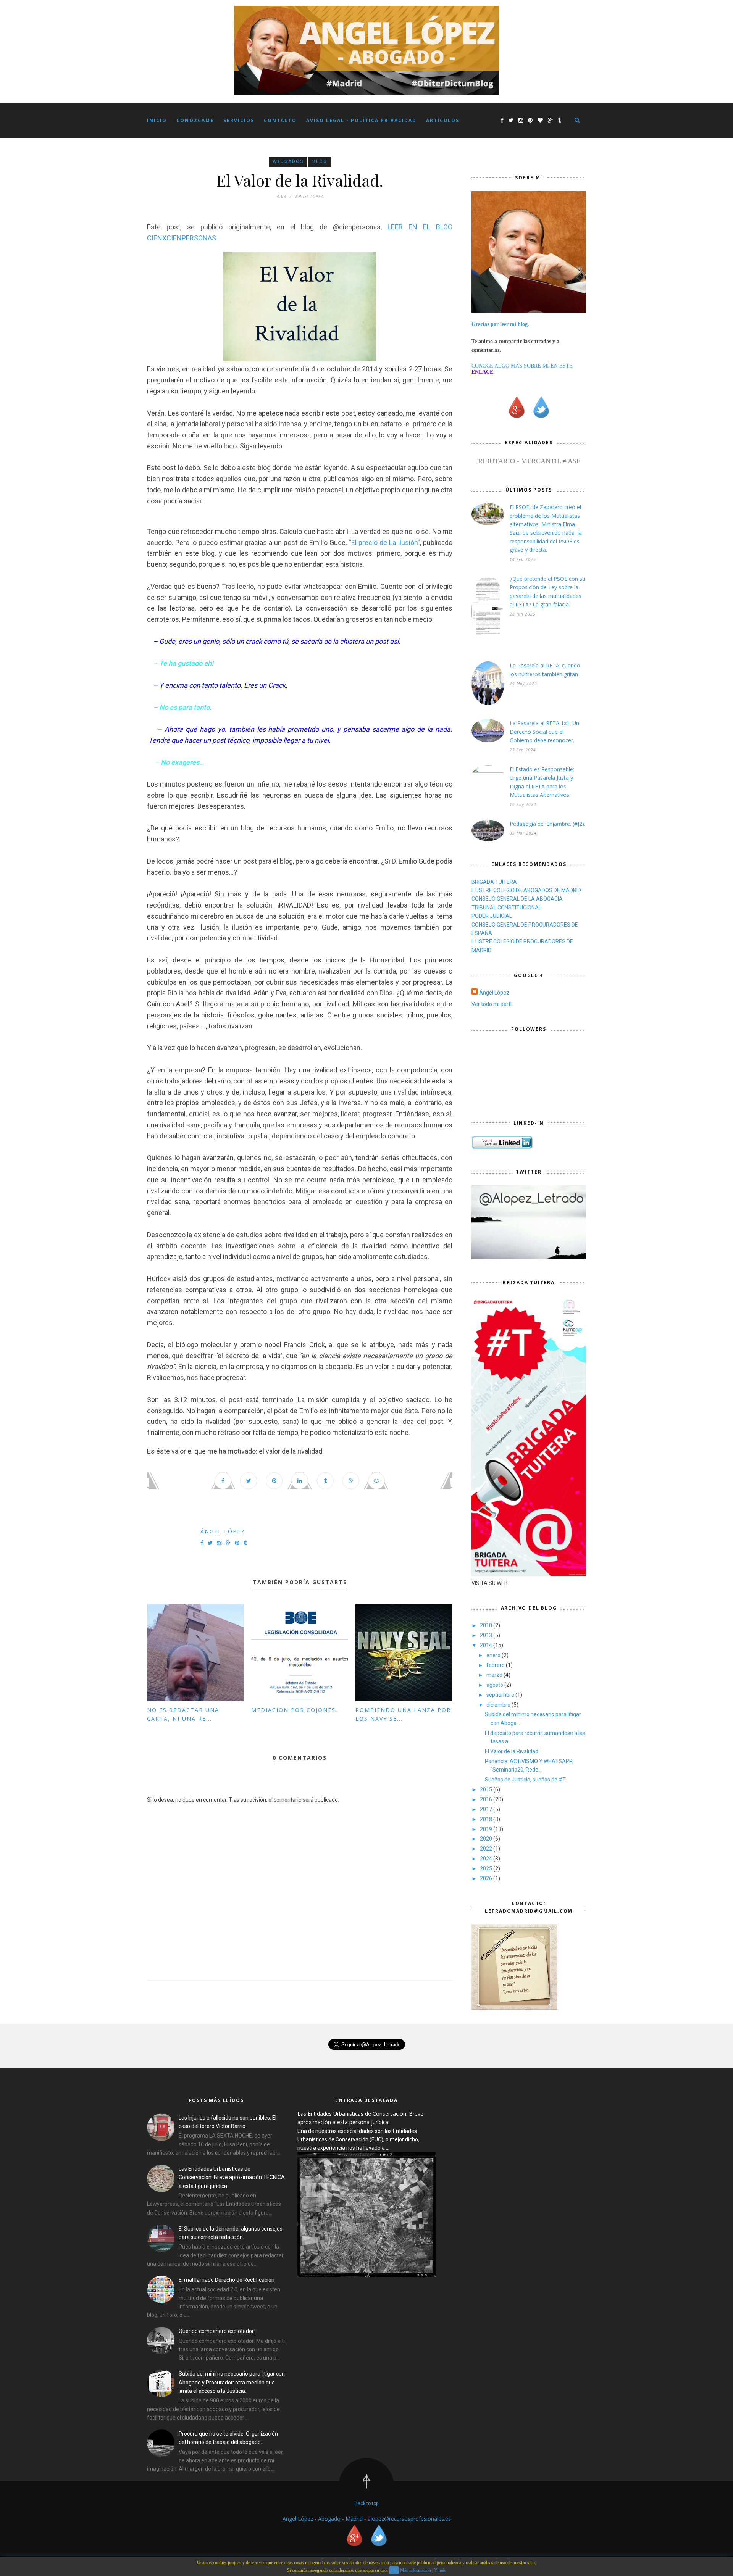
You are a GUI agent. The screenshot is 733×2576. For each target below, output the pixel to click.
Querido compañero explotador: (217, 2331)
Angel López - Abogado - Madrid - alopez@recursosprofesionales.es (367, 2519)
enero (494, 1655)
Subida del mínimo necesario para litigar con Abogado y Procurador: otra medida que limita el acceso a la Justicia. (232, 2382)
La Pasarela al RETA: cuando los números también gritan (545, 670)
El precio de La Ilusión (384, 542)
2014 (487, 1645)
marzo (495, 1675)
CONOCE (482, 366)
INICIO (157, 120)
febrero (496, 1665)
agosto (495, 1685)
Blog (320, 161)
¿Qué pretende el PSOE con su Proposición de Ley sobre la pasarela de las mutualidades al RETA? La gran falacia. (547, 592)
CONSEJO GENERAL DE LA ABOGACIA (517, 899)
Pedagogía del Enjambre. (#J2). (547, 824)
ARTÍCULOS (443, 120)
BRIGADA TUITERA (494, 882)
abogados (288, 161)
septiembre (501, 1695)
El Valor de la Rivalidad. (512, 1751)
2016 (487, 1799)
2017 (487, 1809)
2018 (487, 1819)
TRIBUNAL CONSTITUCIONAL (506, 908)
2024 (487, 1859)
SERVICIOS (239, 120)
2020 (487, 1839)
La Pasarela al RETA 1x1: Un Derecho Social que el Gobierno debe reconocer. (544, 732)
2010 (487, 1625)
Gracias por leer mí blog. (500, 324)
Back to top (366, 2503)
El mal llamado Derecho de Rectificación (227, 2280)
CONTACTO (280, 120)
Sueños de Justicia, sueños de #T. (526, 1780)
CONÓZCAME (195, 120)
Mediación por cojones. (294, 1710)
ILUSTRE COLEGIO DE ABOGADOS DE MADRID (526, 890)
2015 (487, 1789)
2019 (487, 1829)
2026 (487, 1878)
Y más (440, 2570)
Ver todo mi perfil (492, 1004)
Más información (416, 2570)
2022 (487, 1849)
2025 (487, 1868)
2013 (487, 1635)
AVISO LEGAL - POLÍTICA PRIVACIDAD (361, 120)
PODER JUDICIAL (492, 916)
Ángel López (223, 1531)
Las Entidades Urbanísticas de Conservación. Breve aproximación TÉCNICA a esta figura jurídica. (232, 2177)
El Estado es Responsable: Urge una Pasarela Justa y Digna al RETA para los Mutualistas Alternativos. (542, 782)
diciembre (499, 1705)
